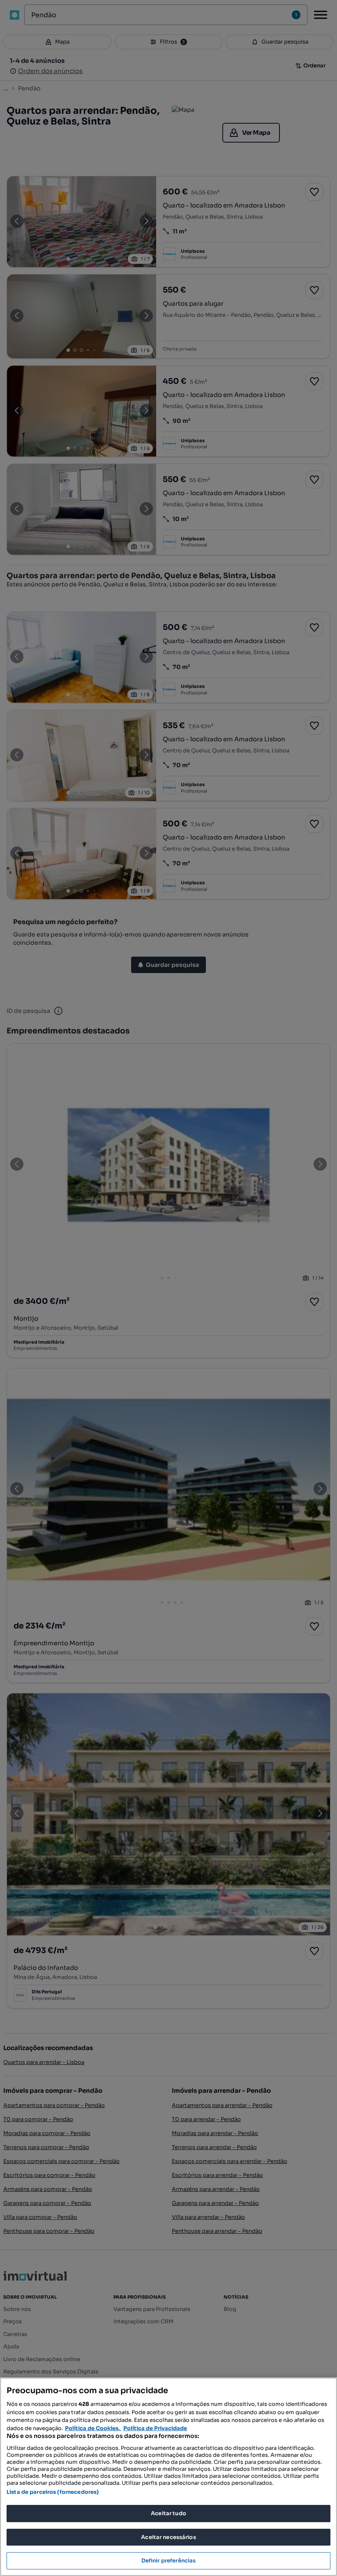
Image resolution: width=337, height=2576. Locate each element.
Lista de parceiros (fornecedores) (53, 2492)
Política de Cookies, (93, 2428)
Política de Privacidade (155, 2428)
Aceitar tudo (168, 2513)
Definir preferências (169, 2561)
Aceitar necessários (168, 2537)
